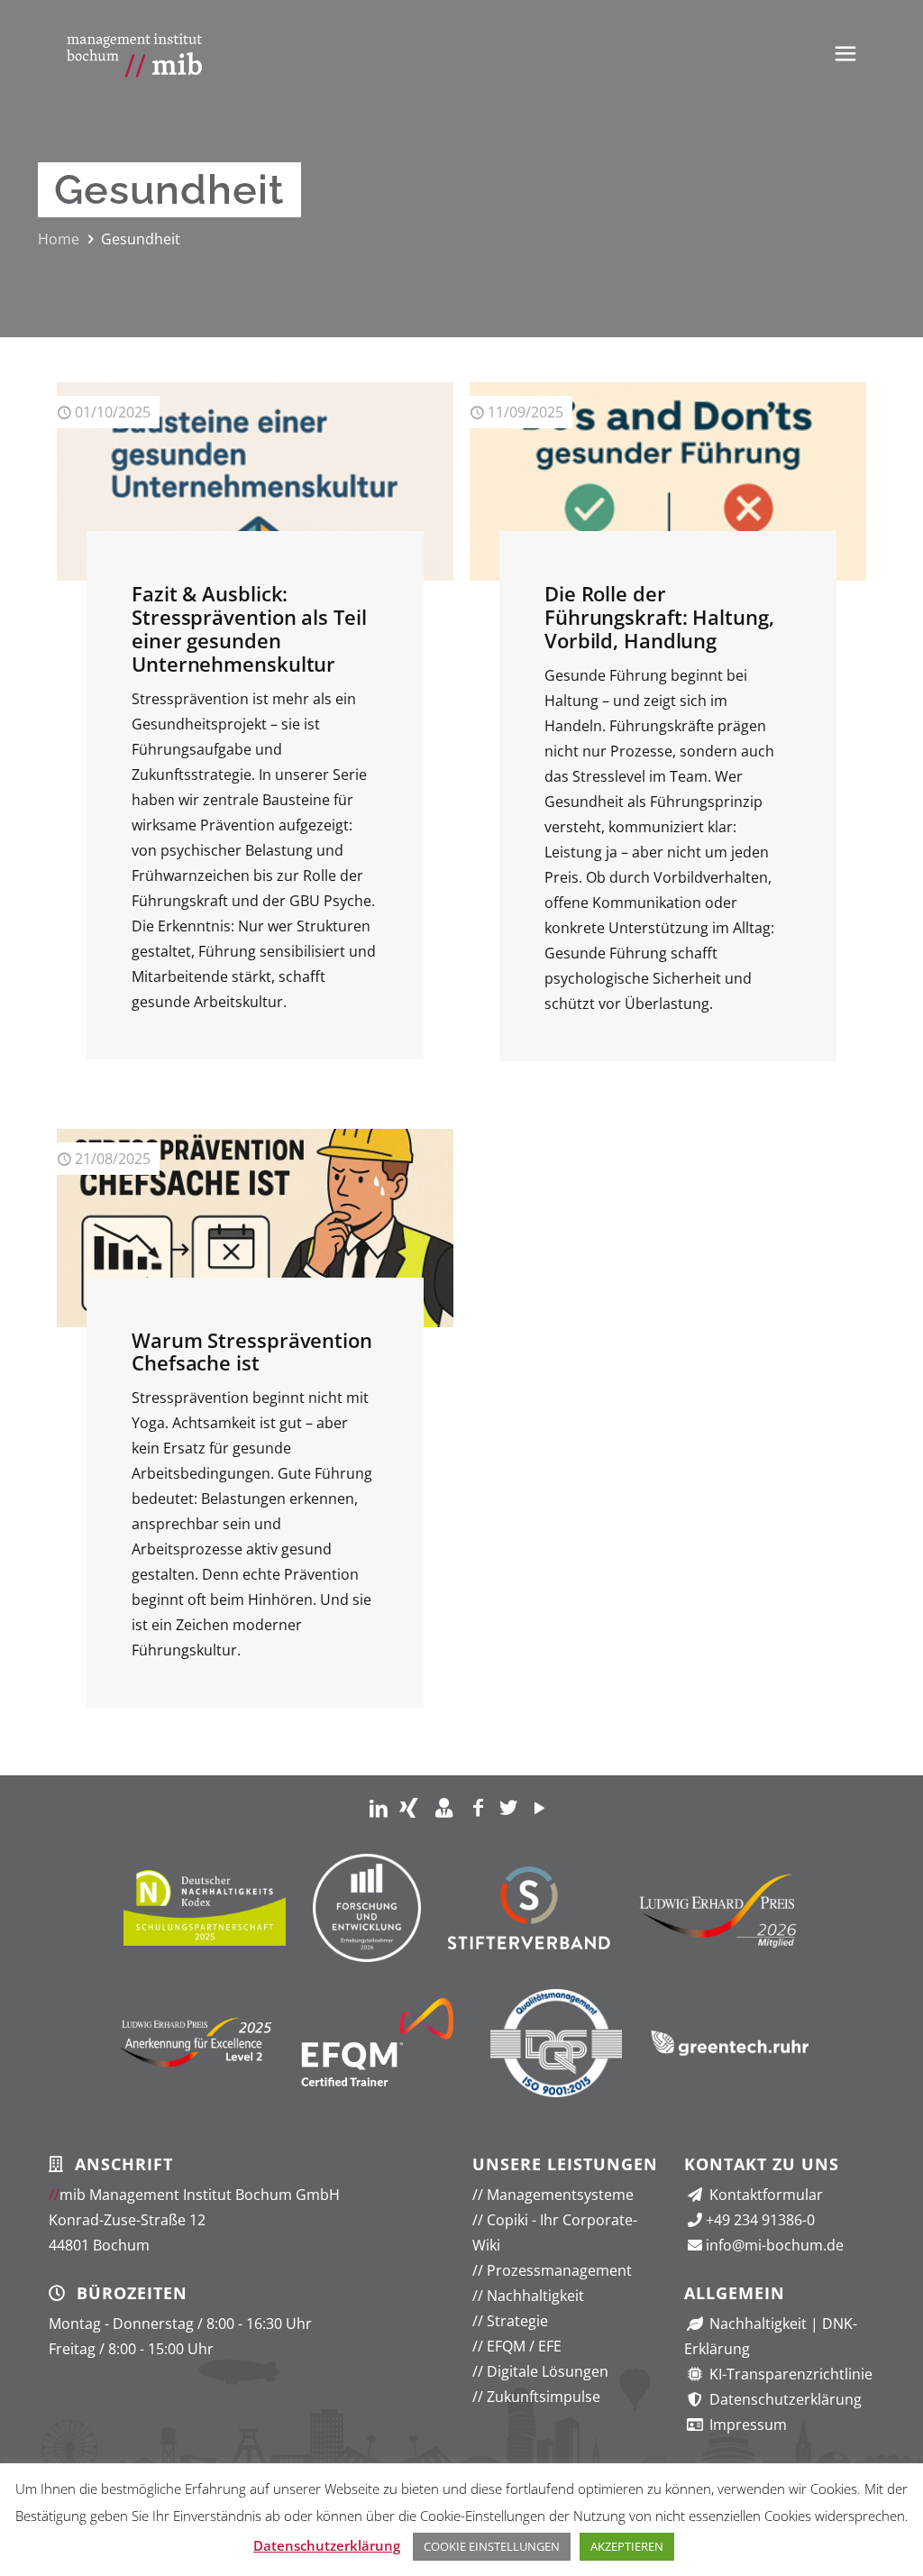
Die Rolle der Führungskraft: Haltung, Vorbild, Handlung (659, 617)
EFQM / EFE (517, 2346)
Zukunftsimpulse (536, 2397)
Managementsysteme (553, 2195)
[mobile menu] (845, 52)
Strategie (510, 2321)
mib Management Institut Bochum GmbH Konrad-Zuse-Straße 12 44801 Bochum (194, 2220)
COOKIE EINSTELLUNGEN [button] (492, 2546)
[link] (379, 1807)
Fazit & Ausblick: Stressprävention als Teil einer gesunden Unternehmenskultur (249, 629)
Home (59, 239)
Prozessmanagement (552, 2270)
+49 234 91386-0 (760, 2220)
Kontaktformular (764, 2195)
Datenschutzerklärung (784, 2399)
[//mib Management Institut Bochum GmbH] (134, 54)
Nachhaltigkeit (528, 2296)
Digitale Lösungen (540, 2371)
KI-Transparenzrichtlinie (789, 2374)
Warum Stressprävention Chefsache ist (252, 1352)
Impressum (746, 2425)
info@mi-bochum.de (775, 2245)
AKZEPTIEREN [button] (627, 2546)
